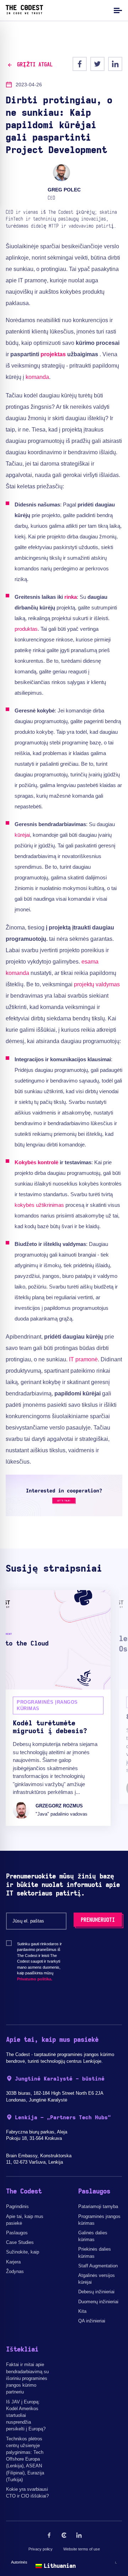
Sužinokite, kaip (23, 2252)
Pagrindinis (17, 2206)
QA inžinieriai (92, 2321)
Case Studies (20, 2242)
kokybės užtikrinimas (39, 1205)
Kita (82, 2311)
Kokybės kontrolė (36, 1162)
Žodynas (15, 2271)
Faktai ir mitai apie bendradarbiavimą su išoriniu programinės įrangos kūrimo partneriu (27, 2378)
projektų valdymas (97, 984)
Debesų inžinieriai (96, 2292)
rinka (71, 597)
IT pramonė (83, 1359)
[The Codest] (24, 12)
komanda (37, 377)
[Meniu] (117, 10)
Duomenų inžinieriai (98, 2302)
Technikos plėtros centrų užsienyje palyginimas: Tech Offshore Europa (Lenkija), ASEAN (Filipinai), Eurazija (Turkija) (25, 2459)
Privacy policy (41, 2549)
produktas (26, 629)
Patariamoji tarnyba (98, 2206)
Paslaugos (17, 2233)
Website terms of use (82, 2549)
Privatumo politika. (35, 1979)
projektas (53, 354)
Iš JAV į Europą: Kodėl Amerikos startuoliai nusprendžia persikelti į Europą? (26, 2415)
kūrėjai (22, 835)
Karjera (13, 2262)
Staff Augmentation (98, 2266)
